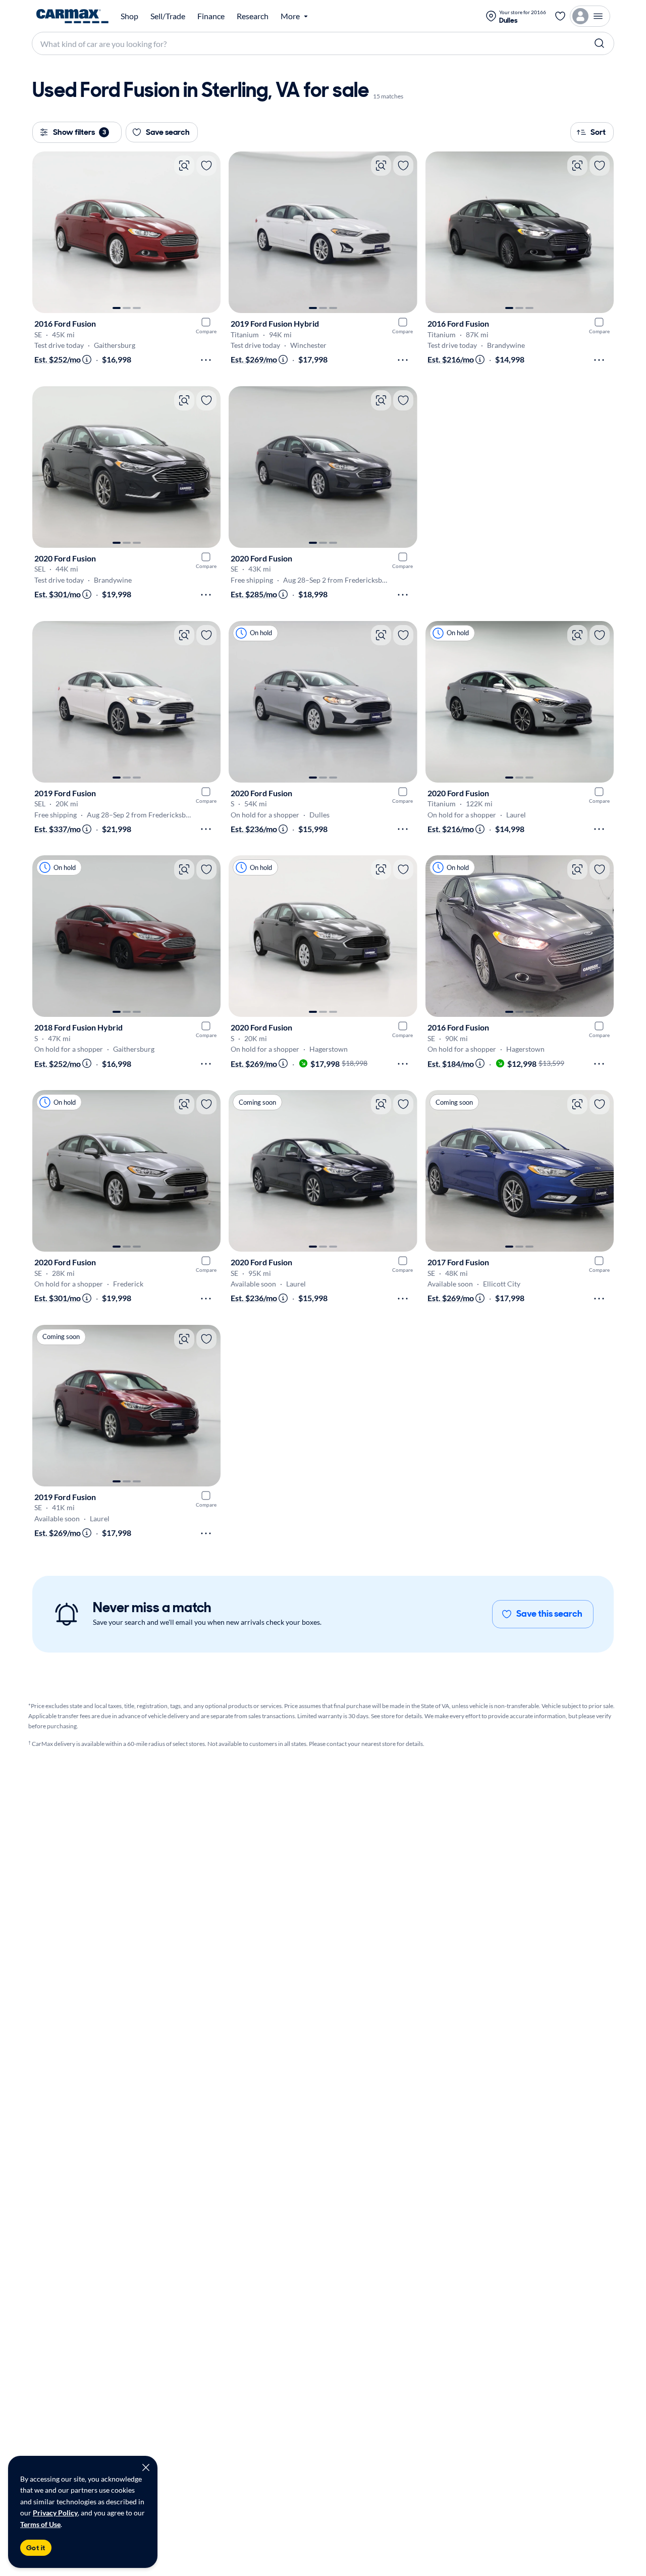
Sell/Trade (168, 16)
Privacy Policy (55, 2513)
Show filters (79, 132)
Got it (36, 2548)
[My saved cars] (560, 16)
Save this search (549, 1614)
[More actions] (206, 360)
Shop (129, 16)
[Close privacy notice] (146, 2467)
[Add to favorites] (206, 166)
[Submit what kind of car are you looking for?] (600, 43)
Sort (598, 132)
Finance (211, 16)
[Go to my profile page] (590, 16)
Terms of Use (40, 2524)
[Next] (208, 232)
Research (253, 16)
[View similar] (184, 166)
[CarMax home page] (72, 16)
